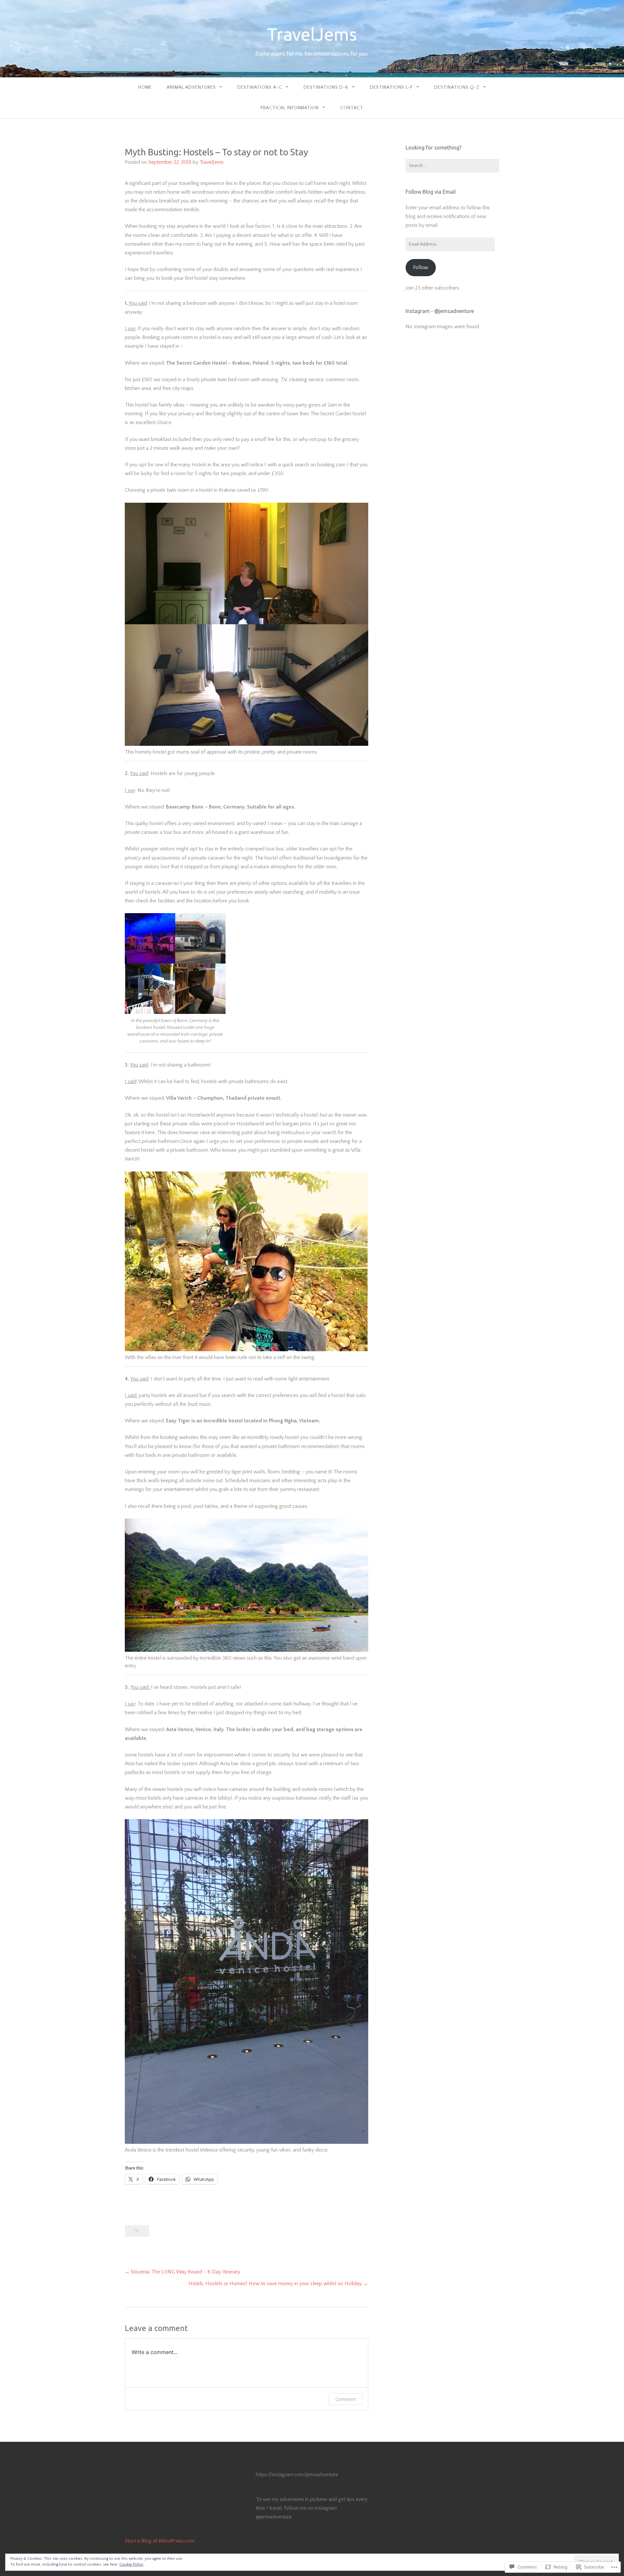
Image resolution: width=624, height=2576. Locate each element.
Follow (421, 267)
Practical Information (290, 108)
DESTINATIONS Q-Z (457, 87)
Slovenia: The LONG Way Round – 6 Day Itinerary (185, 2272)
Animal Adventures (191, 87)
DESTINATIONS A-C (260, 87)
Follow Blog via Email (431, 192)
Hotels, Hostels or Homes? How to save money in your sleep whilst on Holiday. (275, 2284)
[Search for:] (452, 166)
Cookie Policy (131, 2564)
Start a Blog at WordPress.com (160, 2541)
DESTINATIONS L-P (391, 87)
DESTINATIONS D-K (326, 87)
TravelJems (312, 34)
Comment (346, 2399)
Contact (352, 108)
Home (145, 87)
